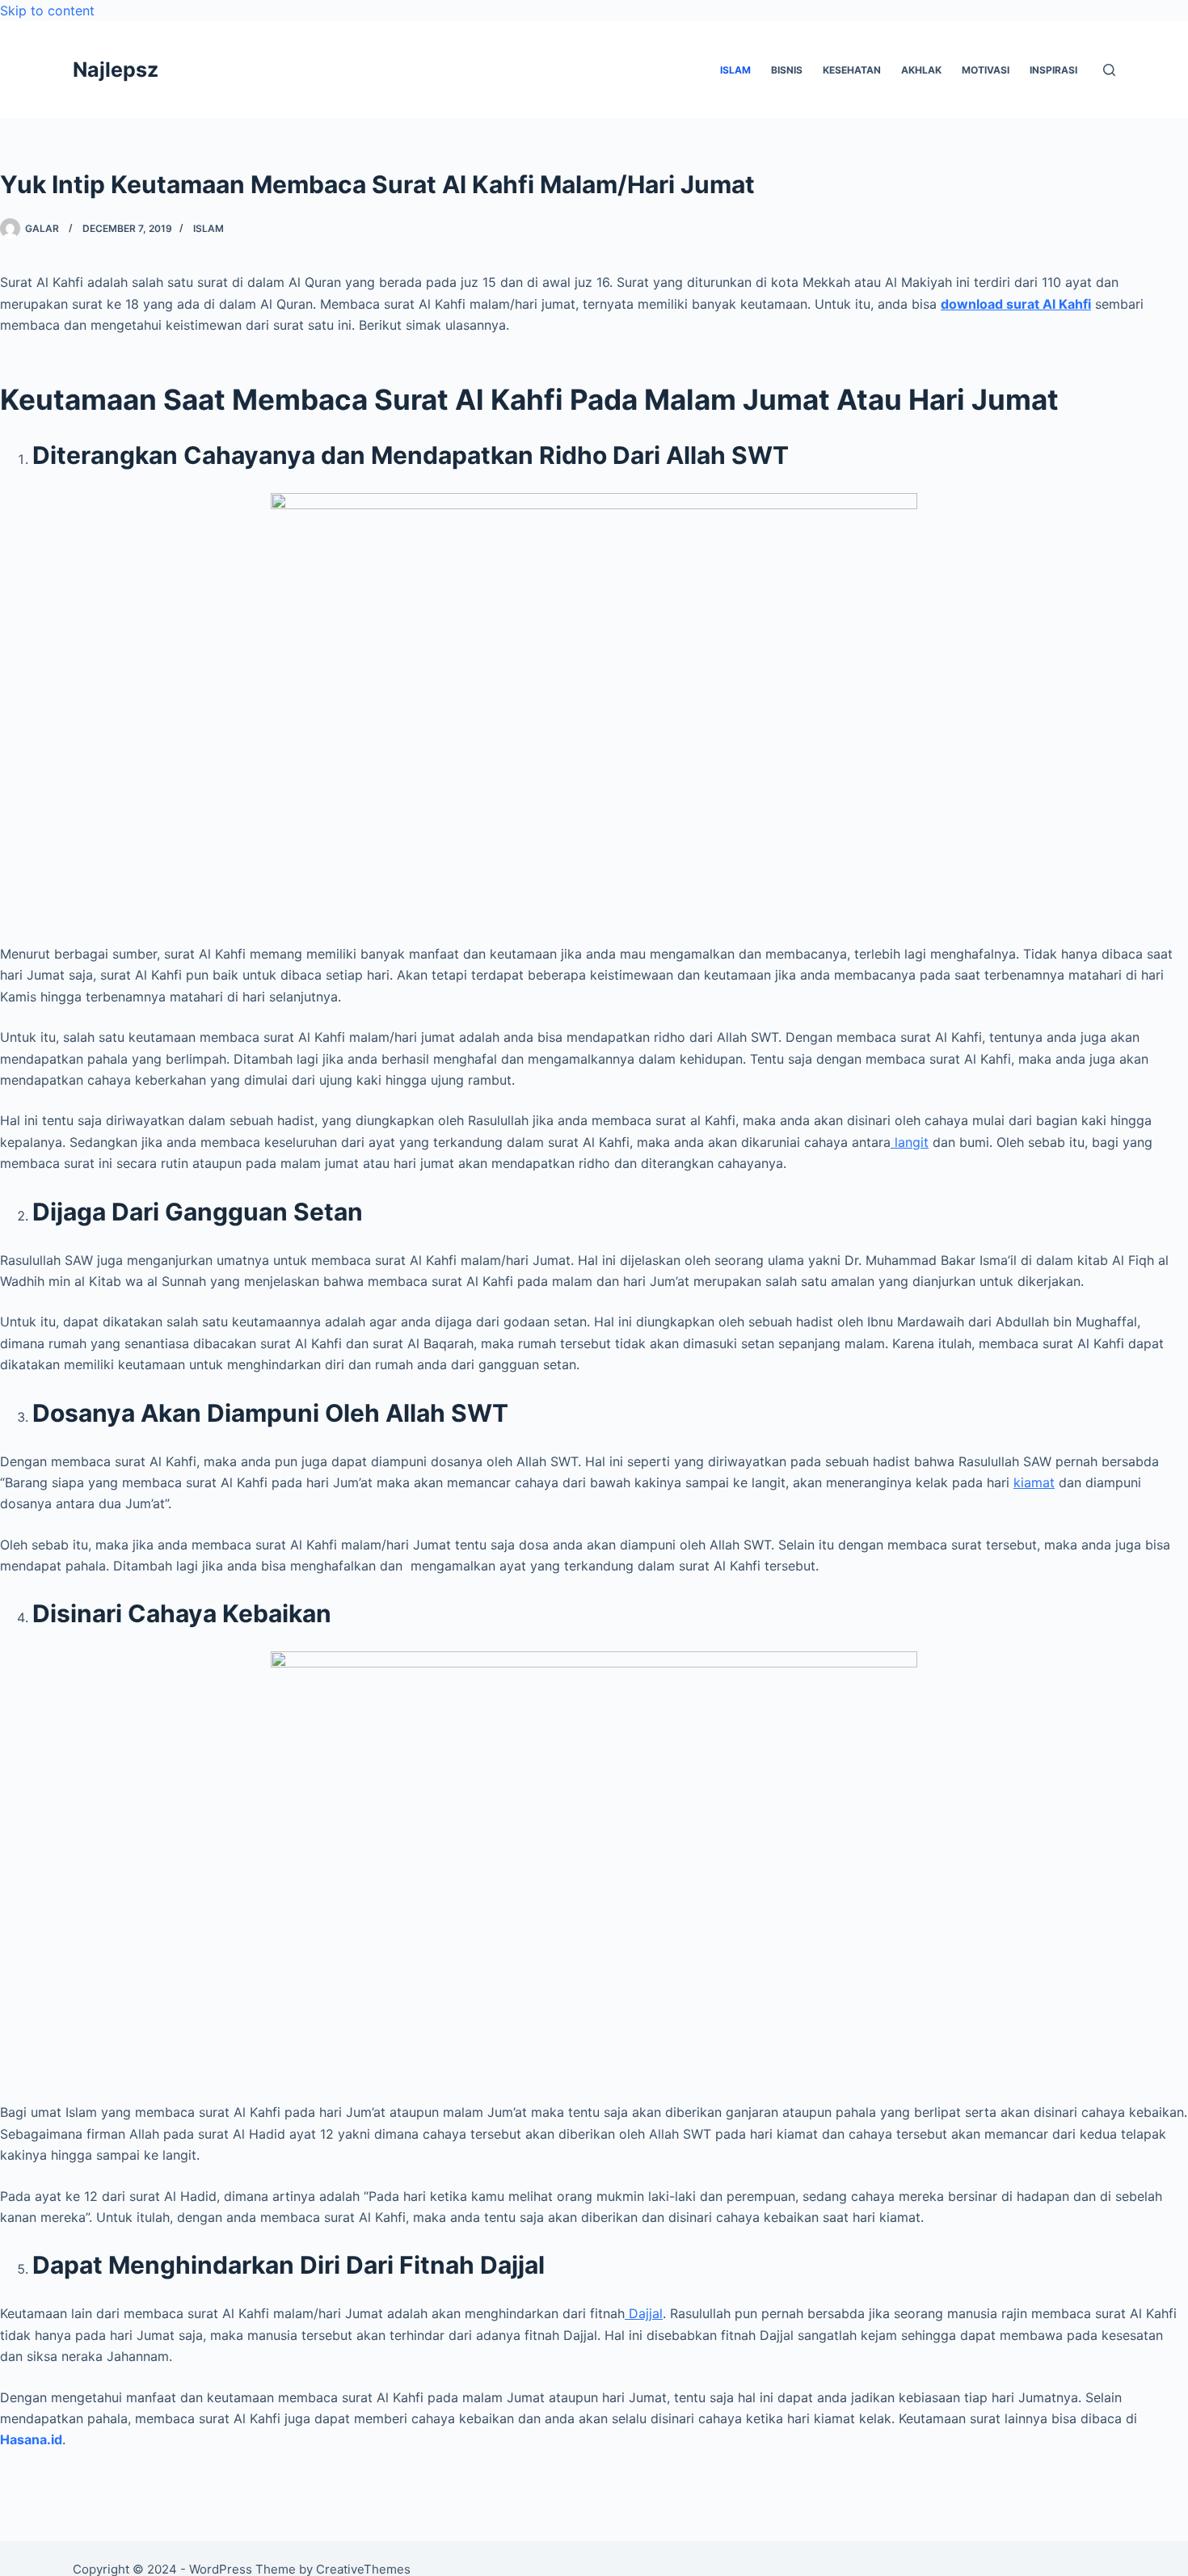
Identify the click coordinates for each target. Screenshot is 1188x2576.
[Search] (1109, 70)
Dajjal (644, 2313)
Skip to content (47, 11)
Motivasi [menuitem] (986, 70)
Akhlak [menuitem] (921, 70)
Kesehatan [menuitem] (852, 70)
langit (910, 1142)
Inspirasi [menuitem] (1053, 70)
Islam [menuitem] (735, 70)
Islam (209, 228)
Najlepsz (116, 70)
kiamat (1034, 1482)
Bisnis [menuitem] (787, 70)
